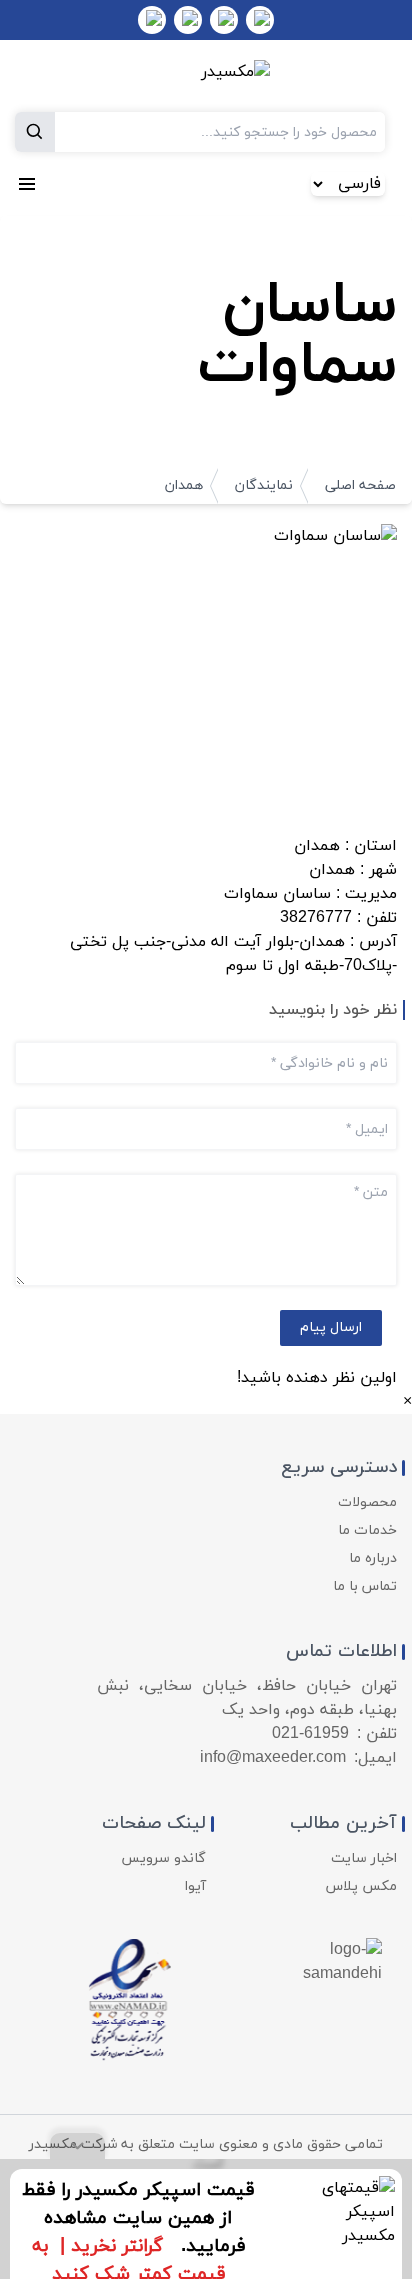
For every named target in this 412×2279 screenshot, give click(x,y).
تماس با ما (365, 1586)
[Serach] (35, 132)
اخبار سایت (364, 1858)
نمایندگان (264, 485)
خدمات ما (367, 1530)
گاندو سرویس (163, 1858)
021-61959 (310, 1734)
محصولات (367, 1502)
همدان (184, 485)
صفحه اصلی (360, 485)
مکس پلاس (361, 1886)
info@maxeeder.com (273, 1758)
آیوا (195, 1886)
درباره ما (373, 1558)
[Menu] (27, 184)
